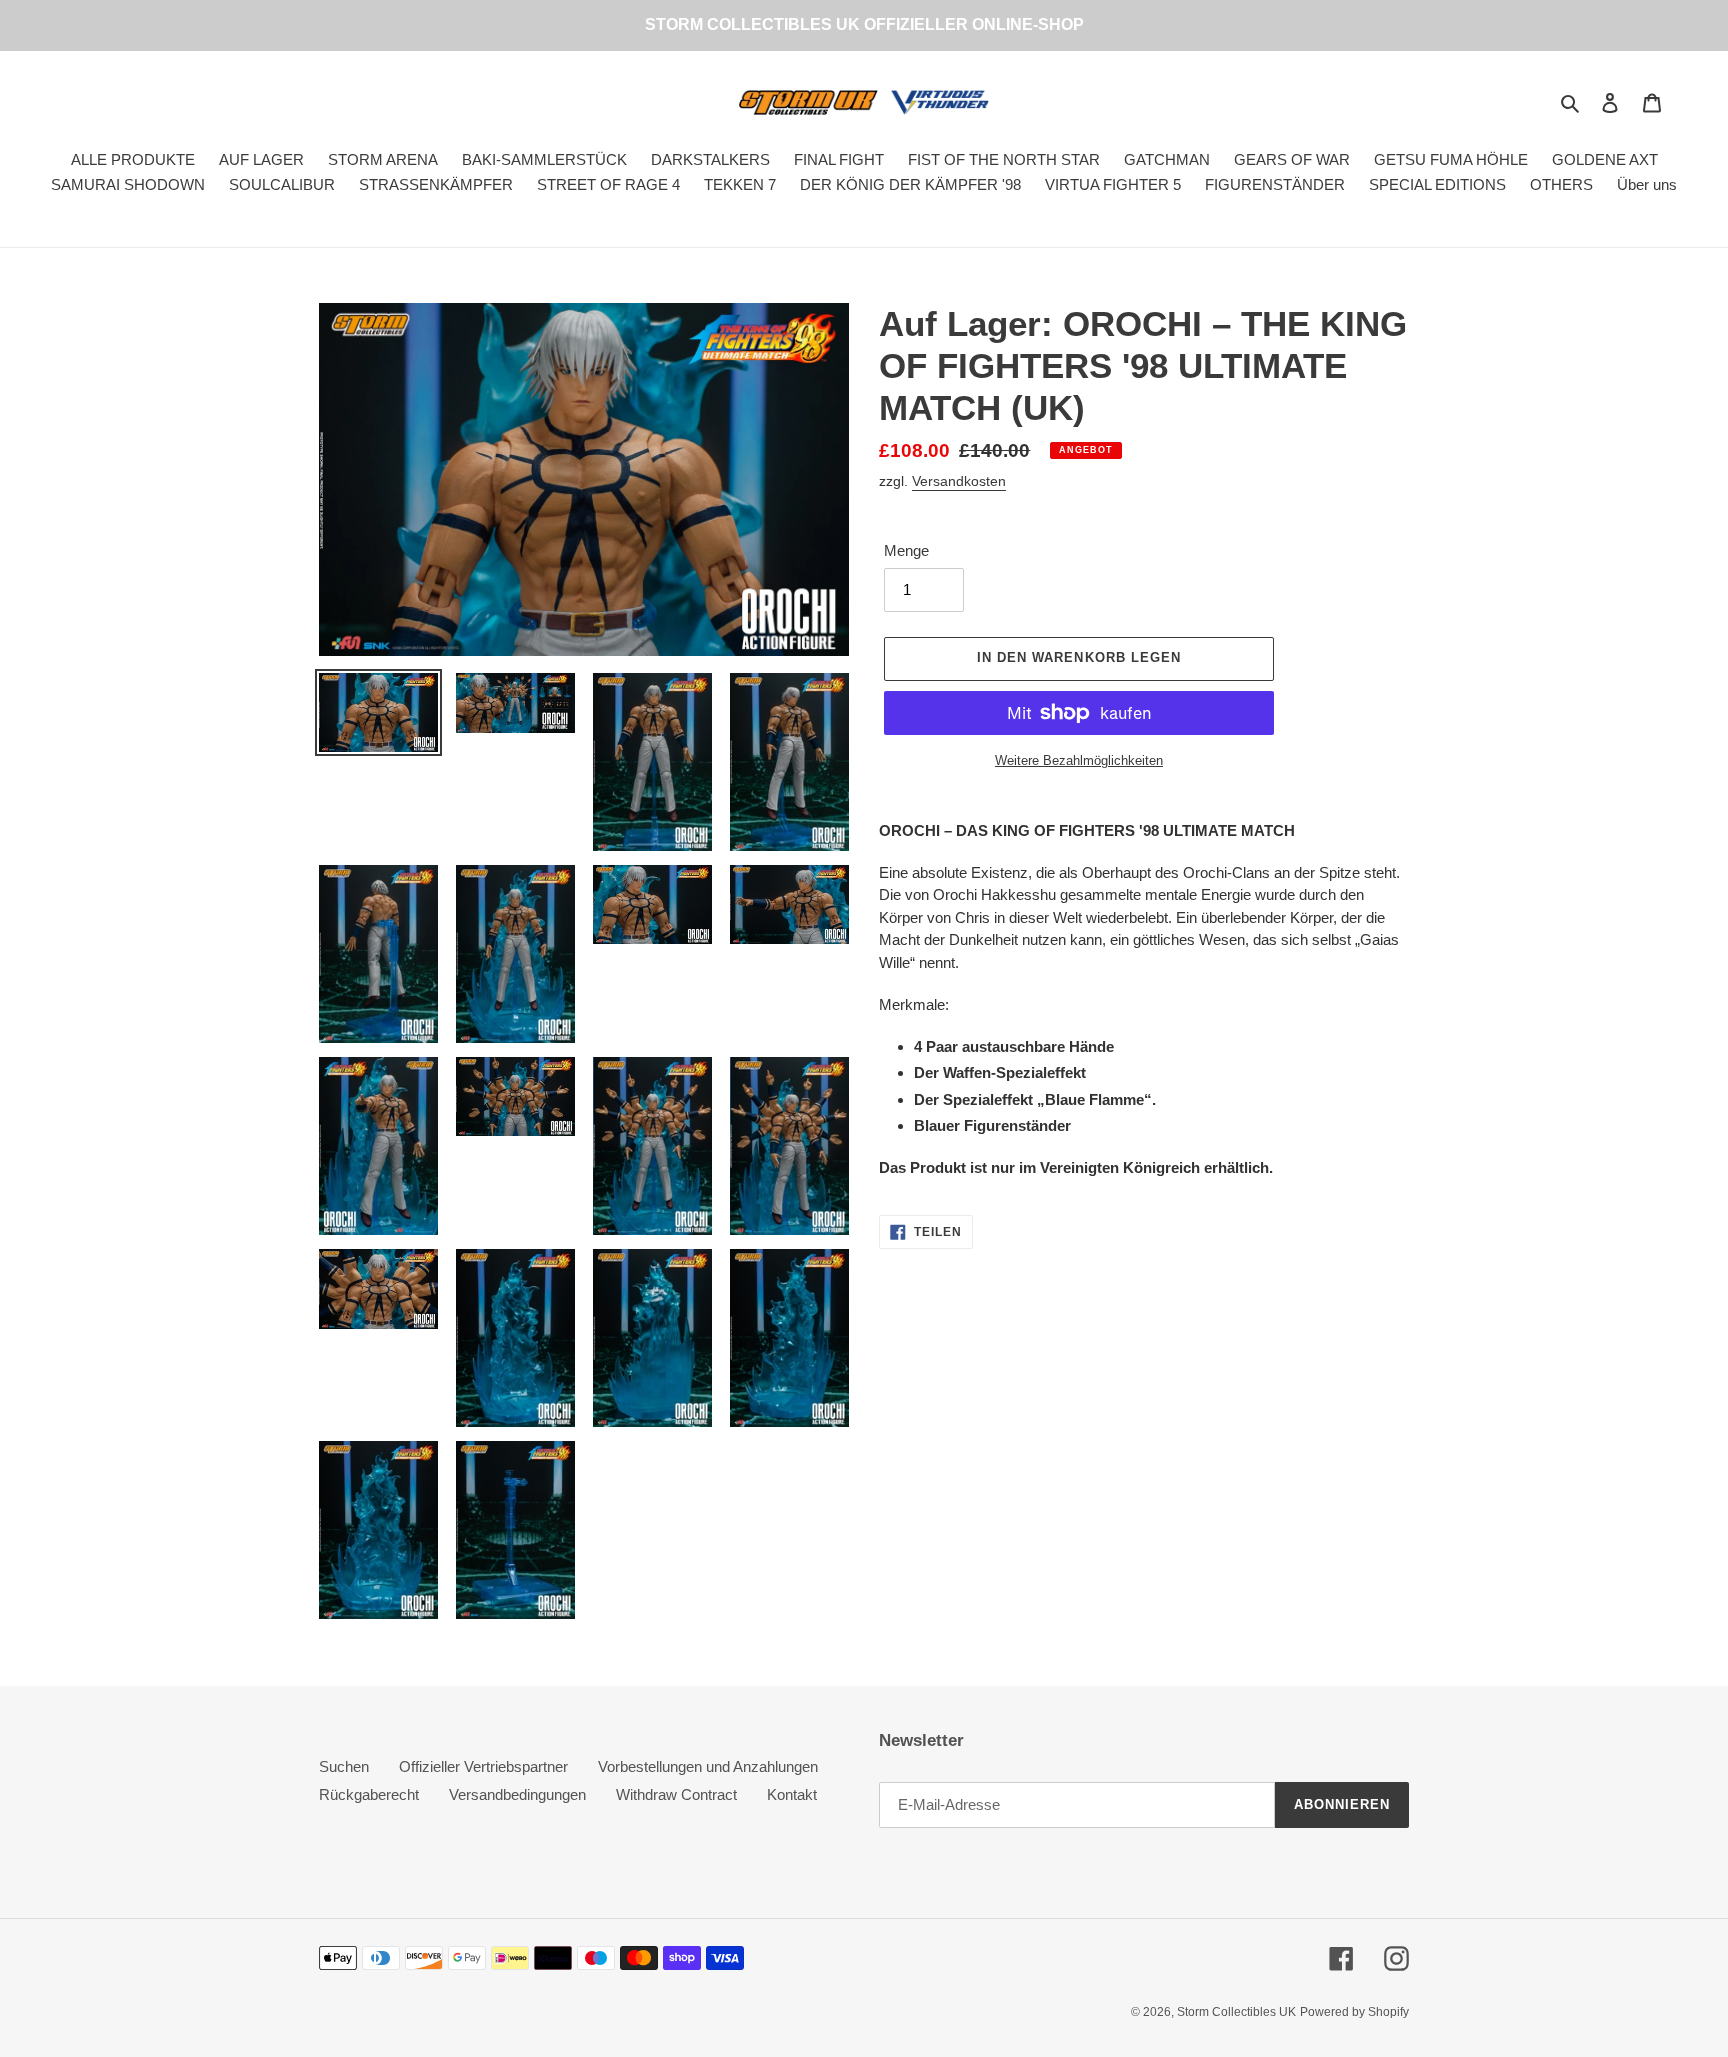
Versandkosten (959, 481)
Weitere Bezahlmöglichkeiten (1079, 760)
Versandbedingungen (517, 1794)
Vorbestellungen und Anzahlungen (708, 1766)
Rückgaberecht (369, 1794)
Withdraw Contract (676, 1794)
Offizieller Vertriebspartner (483, 1766)
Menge (906, 550)
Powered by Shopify (1354, 2012)
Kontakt (792, 1794)
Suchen (344, 1766)
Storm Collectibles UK (1236, 2012)
